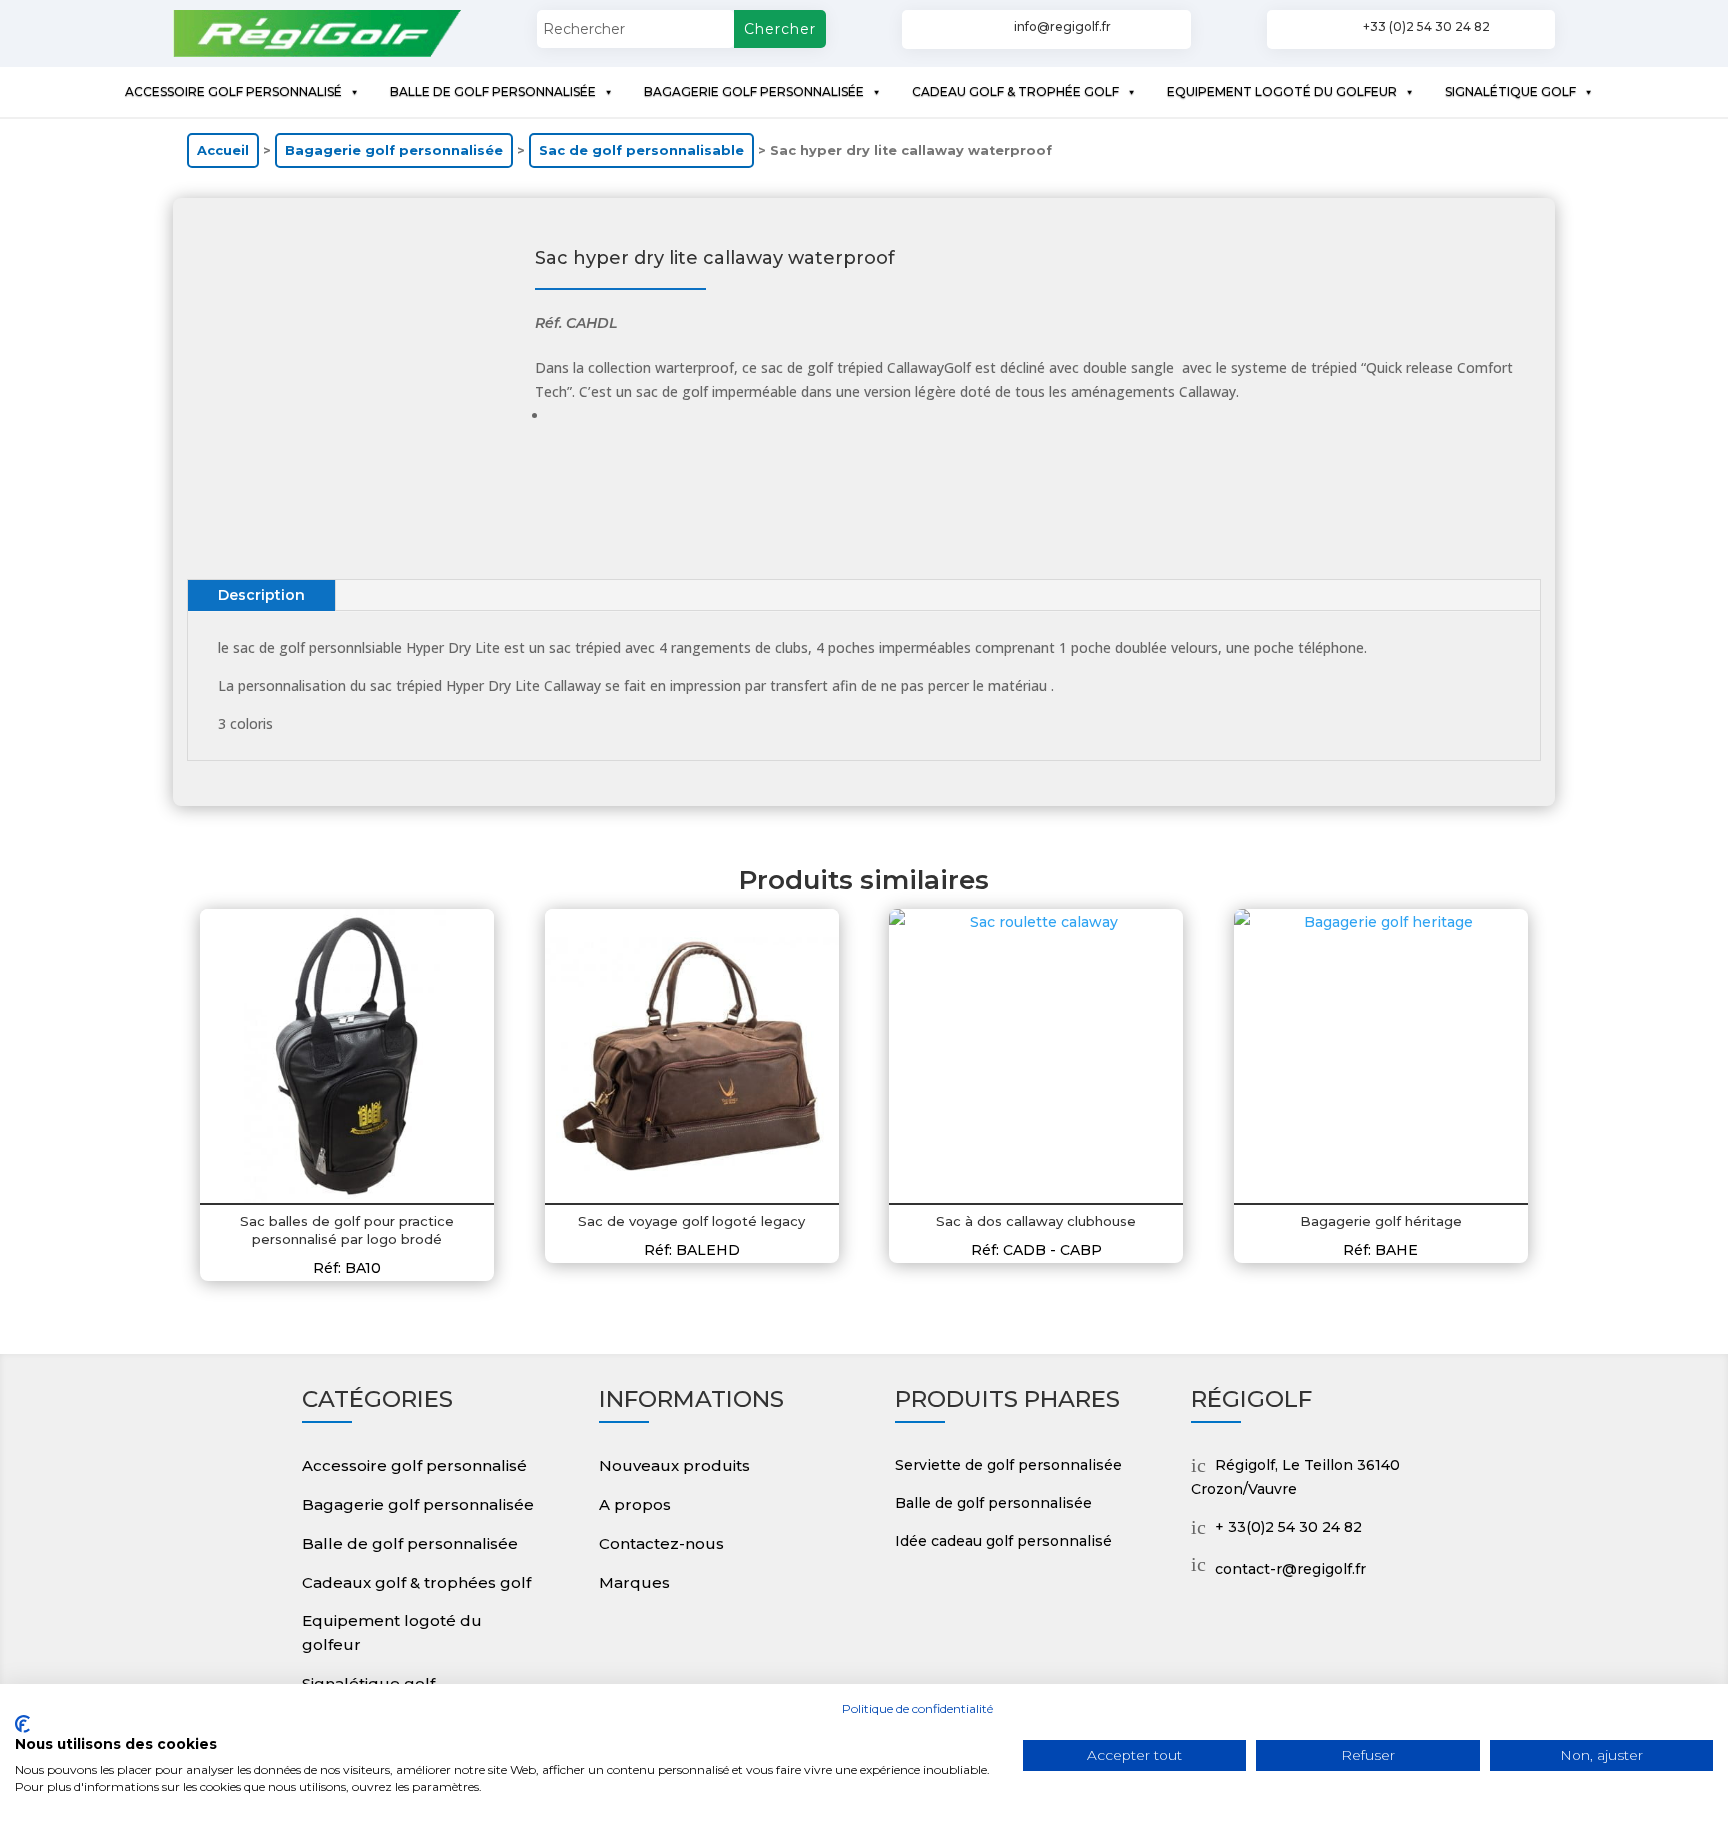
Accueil (223, 150)
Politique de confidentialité (917, 1708)
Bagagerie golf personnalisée (394, 150)
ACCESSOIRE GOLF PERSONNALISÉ (233, 91)
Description (261, 595)
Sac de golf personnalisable (641, 150)
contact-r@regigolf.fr (1290, 1569)
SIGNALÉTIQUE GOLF (1510, 91)
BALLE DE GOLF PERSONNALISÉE (493, 91)
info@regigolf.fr (1062, 26)
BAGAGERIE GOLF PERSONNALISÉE (754, 91)
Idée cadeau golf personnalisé (1003, 1541)
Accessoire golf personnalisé (414, 1465)
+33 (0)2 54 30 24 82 (1426, 26)
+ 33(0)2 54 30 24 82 (1288, 1527)
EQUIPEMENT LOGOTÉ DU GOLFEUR (1282, 91)
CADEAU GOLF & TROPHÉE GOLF (1015, 91)
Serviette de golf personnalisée (1008, 1465)
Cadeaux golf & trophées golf (416, 1582)
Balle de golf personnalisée (410, 1543)
